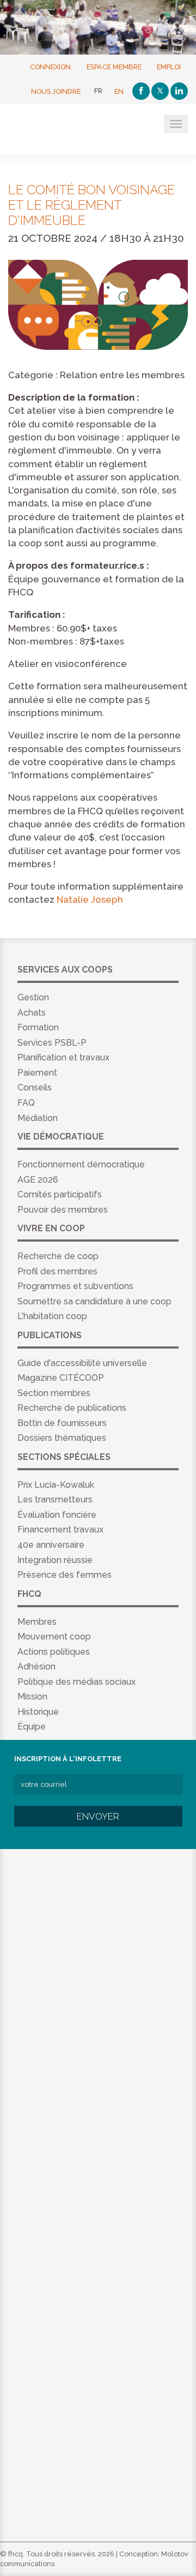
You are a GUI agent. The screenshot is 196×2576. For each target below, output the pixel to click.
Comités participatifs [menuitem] (60, 1194)
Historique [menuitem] (38, 1712)
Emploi (169, 66)
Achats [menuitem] (32, 1013)
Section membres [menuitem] (54, 1393)
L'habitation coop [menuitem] (52, 1316)
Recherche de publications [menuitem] (72, 1408)
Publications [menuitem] (50, 1335)
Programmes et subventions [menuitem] (75, 1286)
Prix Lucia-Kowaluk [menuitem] (56, 1485)
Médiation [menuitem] (38, 1118)
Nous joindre (56, 91)
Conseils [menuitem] (35, 1087)
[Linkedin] (179, 91)
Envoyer (98, 1816)
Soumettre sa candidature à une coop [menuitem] (94, 1301)
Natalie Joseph (90, 899)
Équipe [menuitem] (32, 1727)
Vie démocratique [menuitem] (61, 1137)
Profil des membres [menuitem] (57, 1271)
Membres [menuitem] (37, 1622)
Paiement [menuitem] (37, 1073)
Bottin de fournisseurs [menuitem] (62, 1423)
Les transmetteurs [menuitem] (55, 1499)
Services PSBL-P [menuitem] (52, 1043)
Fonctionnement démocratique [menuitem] (81, 1164)
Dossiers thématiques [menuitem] (62, 1438)
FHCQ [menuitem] (29, 1594)
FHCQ (61, 130)
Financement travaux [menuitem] (60, 1529)
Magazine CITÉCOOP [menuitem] (61, 1378)
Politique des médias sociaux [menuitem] (76, 1682)
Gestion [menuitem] (33, 997)
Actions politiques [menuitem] (54, 1652)
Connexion (50, 66)
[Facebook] (141, 91)
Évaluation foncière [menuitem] (57, 1515)
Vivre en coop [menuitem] (51, 1228)
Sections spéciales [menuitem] (64, 1457)
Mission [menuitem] (32, 1697)
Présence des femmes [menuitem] (65, 1575)
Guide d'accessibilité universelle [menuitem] (82, 1363)
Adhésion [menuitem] (36, 1666)
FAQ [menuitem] (26, 1103)
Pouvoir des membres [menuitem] (63, 1210)
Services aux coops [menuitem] (65, 970)
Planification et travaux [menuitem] (63, 1057)
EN (119, 91)
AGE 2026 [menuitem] (38, 1180)
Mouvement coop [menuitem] (54, 1636)
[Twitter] (160, 91)
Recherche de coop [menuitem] (58, 1256)
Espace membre (114, 66)
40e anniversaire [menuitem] (51, 1545)
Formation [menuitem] (38, 1027)
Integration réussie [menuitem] (55, 1560)
